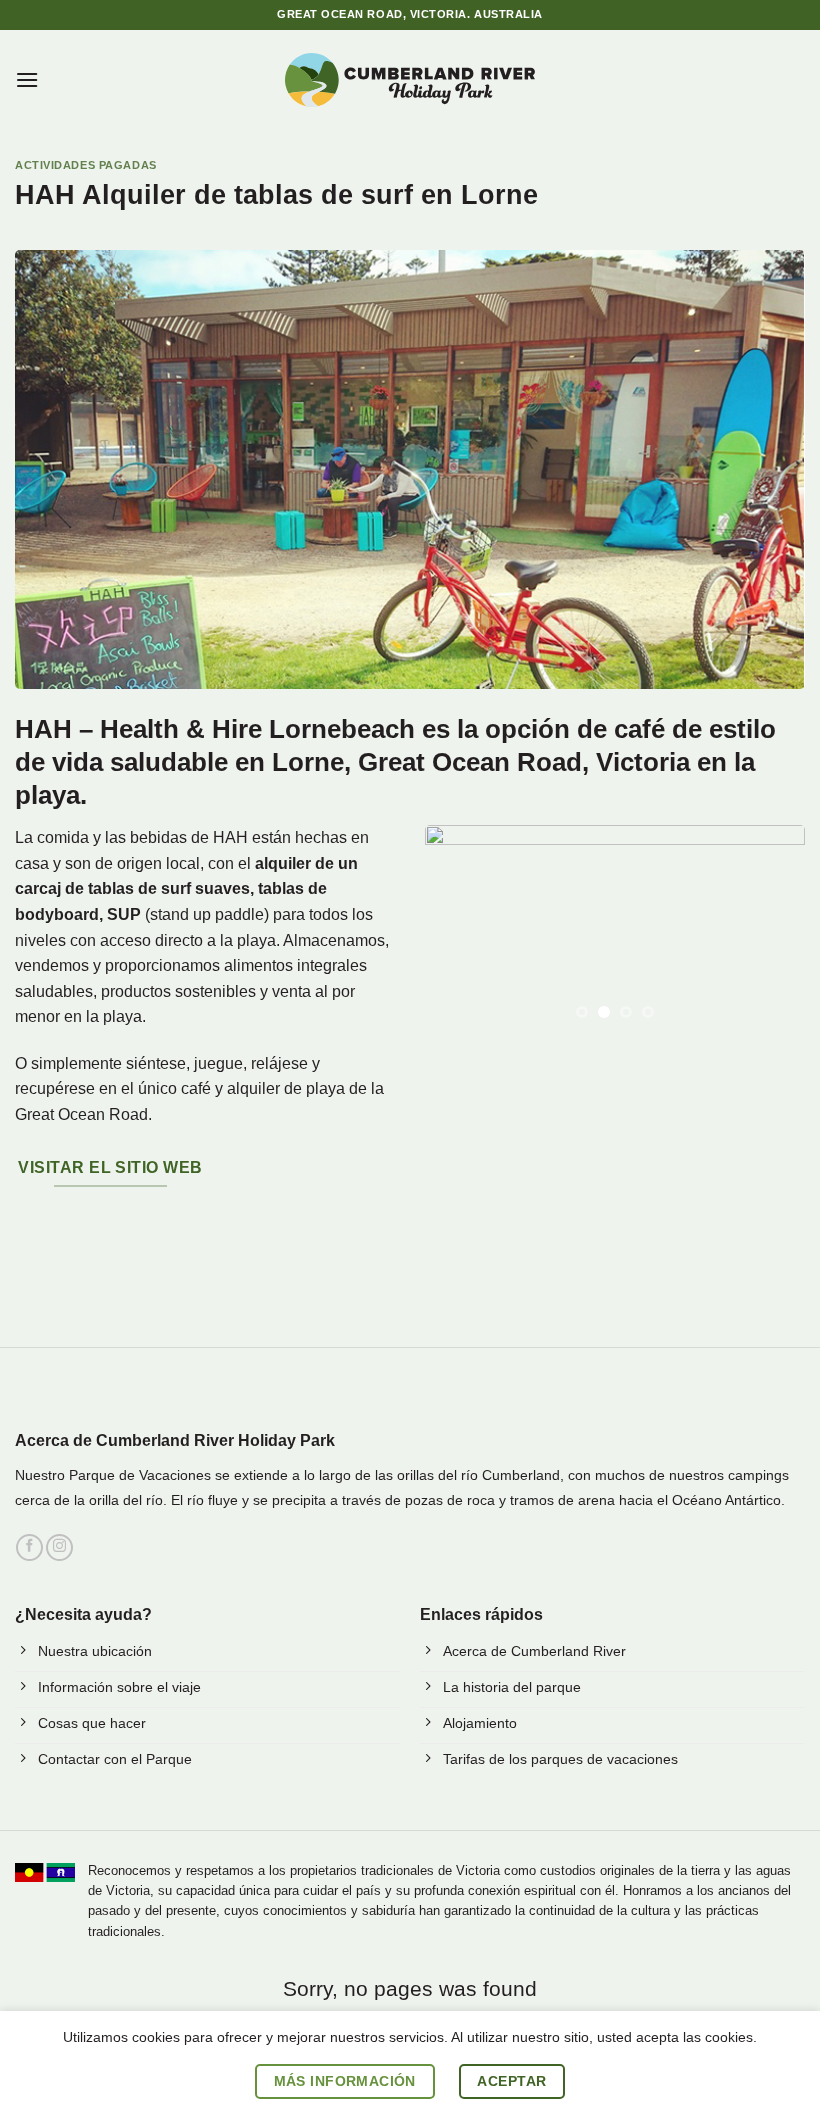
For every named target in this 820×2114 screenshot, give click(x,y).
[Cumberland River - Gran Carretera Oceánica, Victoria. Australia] (410, 80)
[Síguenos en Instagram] (59, 1548)
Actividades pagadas (86, 165)
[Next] (772, 931)
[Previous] (458, 931)
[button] (27, 79)
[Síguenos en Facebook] (29, 1548)
